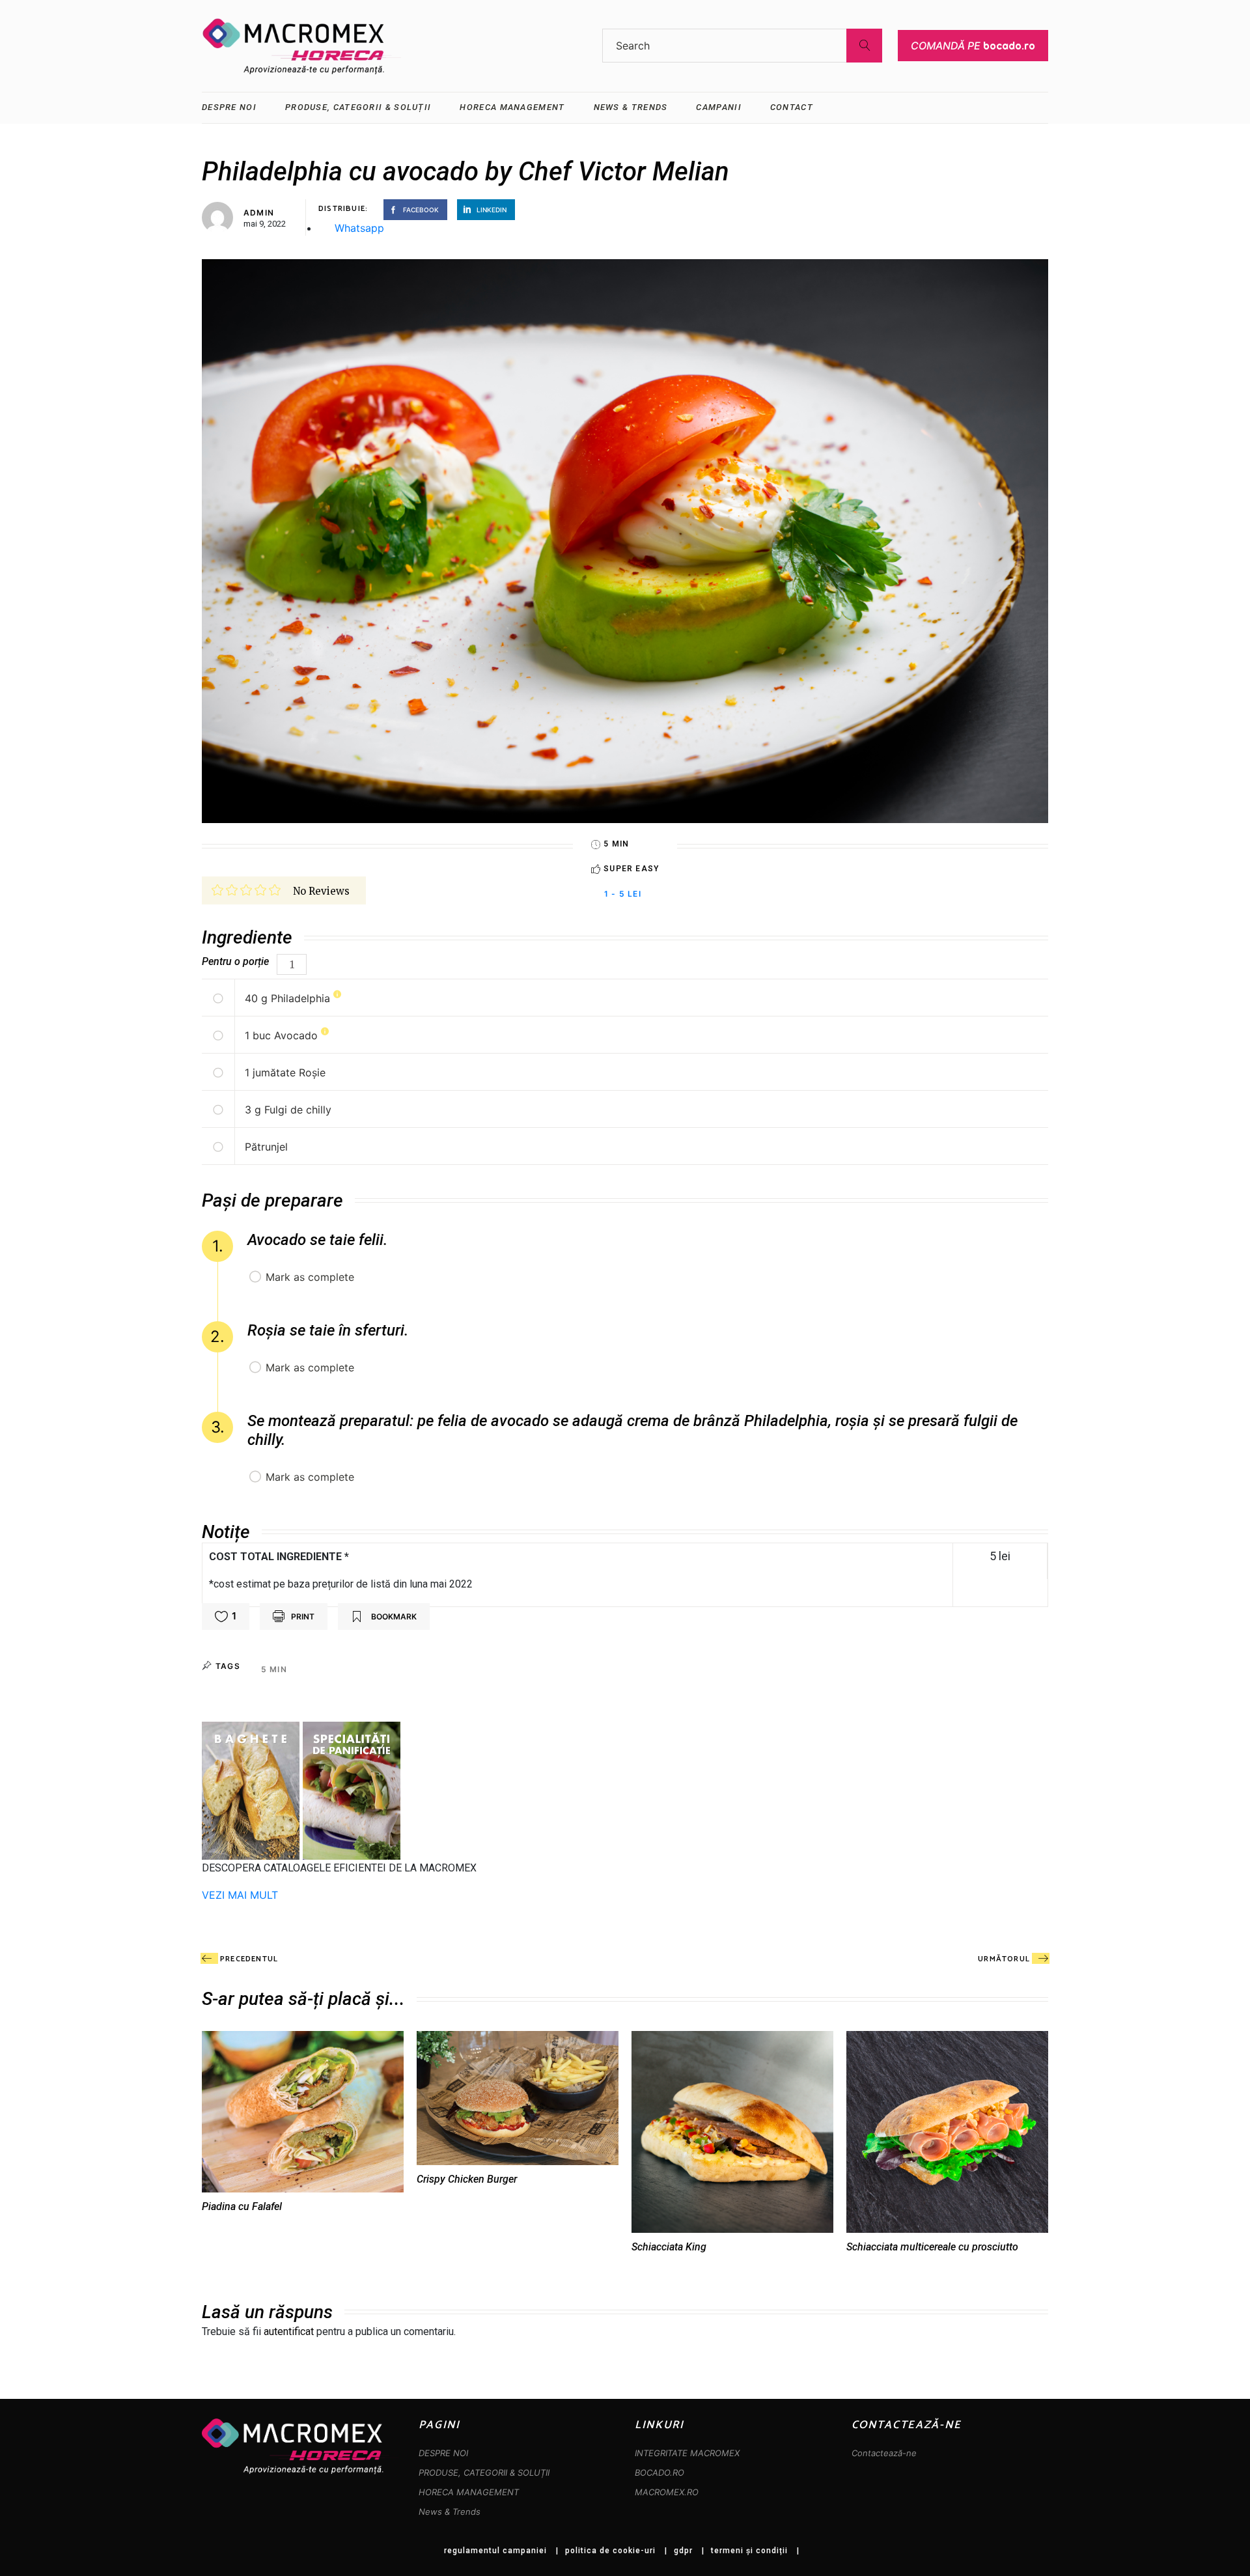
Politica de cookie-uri (610, 2551)
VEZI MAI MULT (240, 1895)
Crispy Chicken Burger (467, 2179)
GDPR (683, 2551)
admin (259, 213)
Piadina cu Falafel (242, 2206)
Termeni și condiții (749, 2551)
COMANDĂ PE (973, 46)
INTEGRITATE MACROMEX (687, 2453)
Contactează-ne (884, 2453)
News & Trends (450, 2512)
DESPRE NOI (443, 2453)
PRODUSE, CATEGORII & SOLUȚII (484, 2472)
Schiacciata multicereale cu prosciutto (932, 2247)
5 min (274, 1669)
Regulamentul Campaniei (495, 2551)
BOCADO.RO (660, 2472)
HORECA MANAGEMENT (469, 2492)
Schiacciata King (669, 2247)
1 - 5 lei (623, 894)
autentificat (289, 2331)
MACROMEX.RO (667, 2492)
